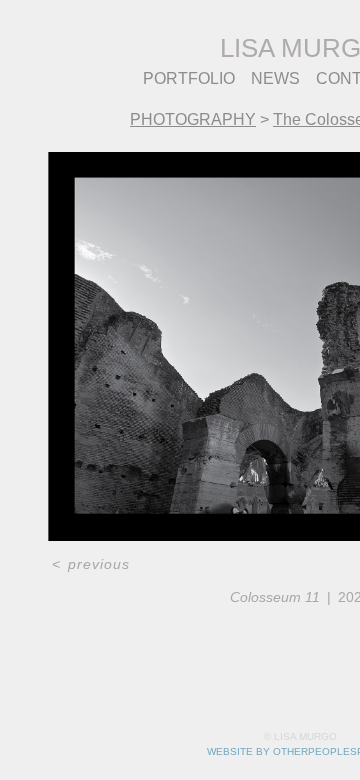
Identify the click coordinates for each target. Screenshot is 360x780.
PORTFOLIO (189, 78)
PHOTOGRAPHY (193, 119)
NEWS (275, 78)
